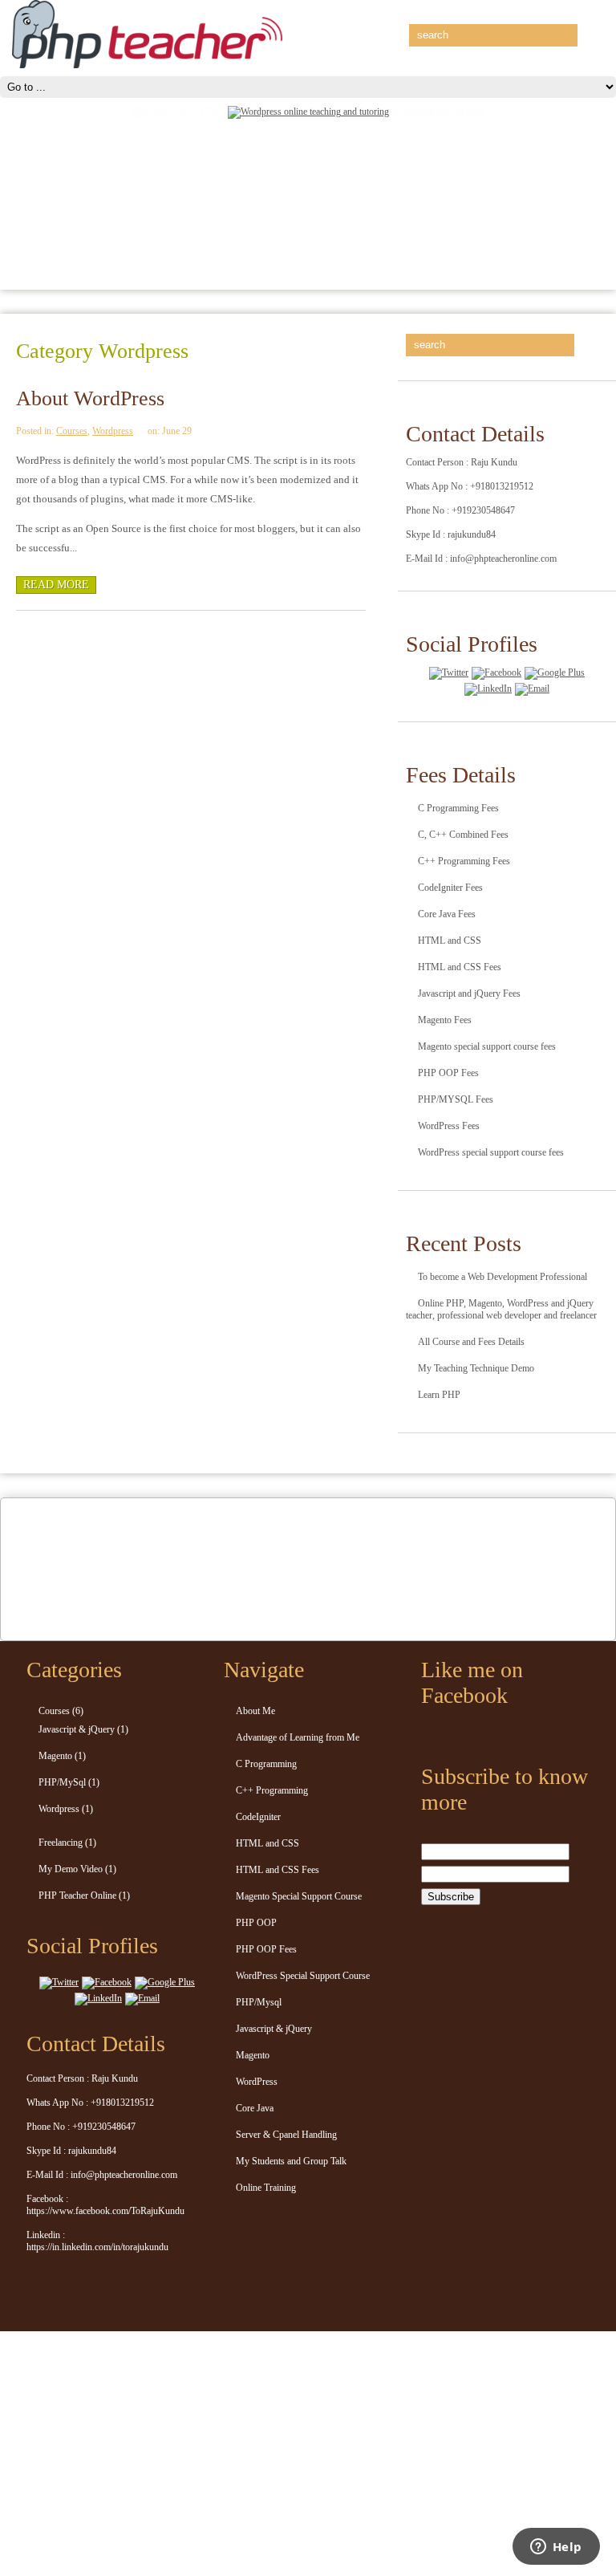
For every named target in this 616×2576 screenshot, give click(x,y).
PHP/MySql (62, 1782)
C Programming (266, 1764)
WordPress (257, 2082)
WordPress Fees (449, 1126)
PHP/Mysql (259, 2002)
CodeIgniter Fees (450, 888)
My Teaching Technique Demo (476, 1368)
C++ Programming (272, 1790)
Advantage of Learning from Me (298, 1737)
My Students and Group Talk (291, 2161)
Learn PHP (439, 1395)
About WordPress (90, 398)
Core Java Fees (447, 914)
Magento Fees (445, 1020)
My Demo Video (71, 1869)
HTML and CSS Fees (460, 967)
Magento (55, 1756)
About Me (255, 1711)
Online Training (266, 2188)
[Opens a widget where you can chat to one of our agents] (556, 2548)
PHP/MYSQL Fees (456, 1099)
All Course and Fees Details (471, 1342)
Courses (72, 431)
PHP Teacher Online (77, 1895)
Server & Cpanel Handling (286, 2135)
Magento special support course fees (487, 1046)
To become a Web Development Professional (503, 1277)
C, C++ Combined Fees (463, 835)
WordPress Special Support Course (303, 1976)
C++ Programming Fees (464, 861)
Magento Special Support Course (299, 1896)
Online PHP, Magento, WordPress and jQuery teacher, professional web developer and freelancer (501, 1309)
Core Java (255, 2108)
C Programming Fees (458, 808)
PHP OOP (256, 1923)
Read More (56, 585)
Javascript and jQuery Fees (469, 993)
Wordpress (113, 431)
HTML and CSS (450, 941)
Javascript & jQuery (77, 1729)
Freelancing (61, 1843)
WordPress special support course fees (491, 1152)
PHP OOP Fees (448, 1073)
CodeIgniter (258, 1817)
